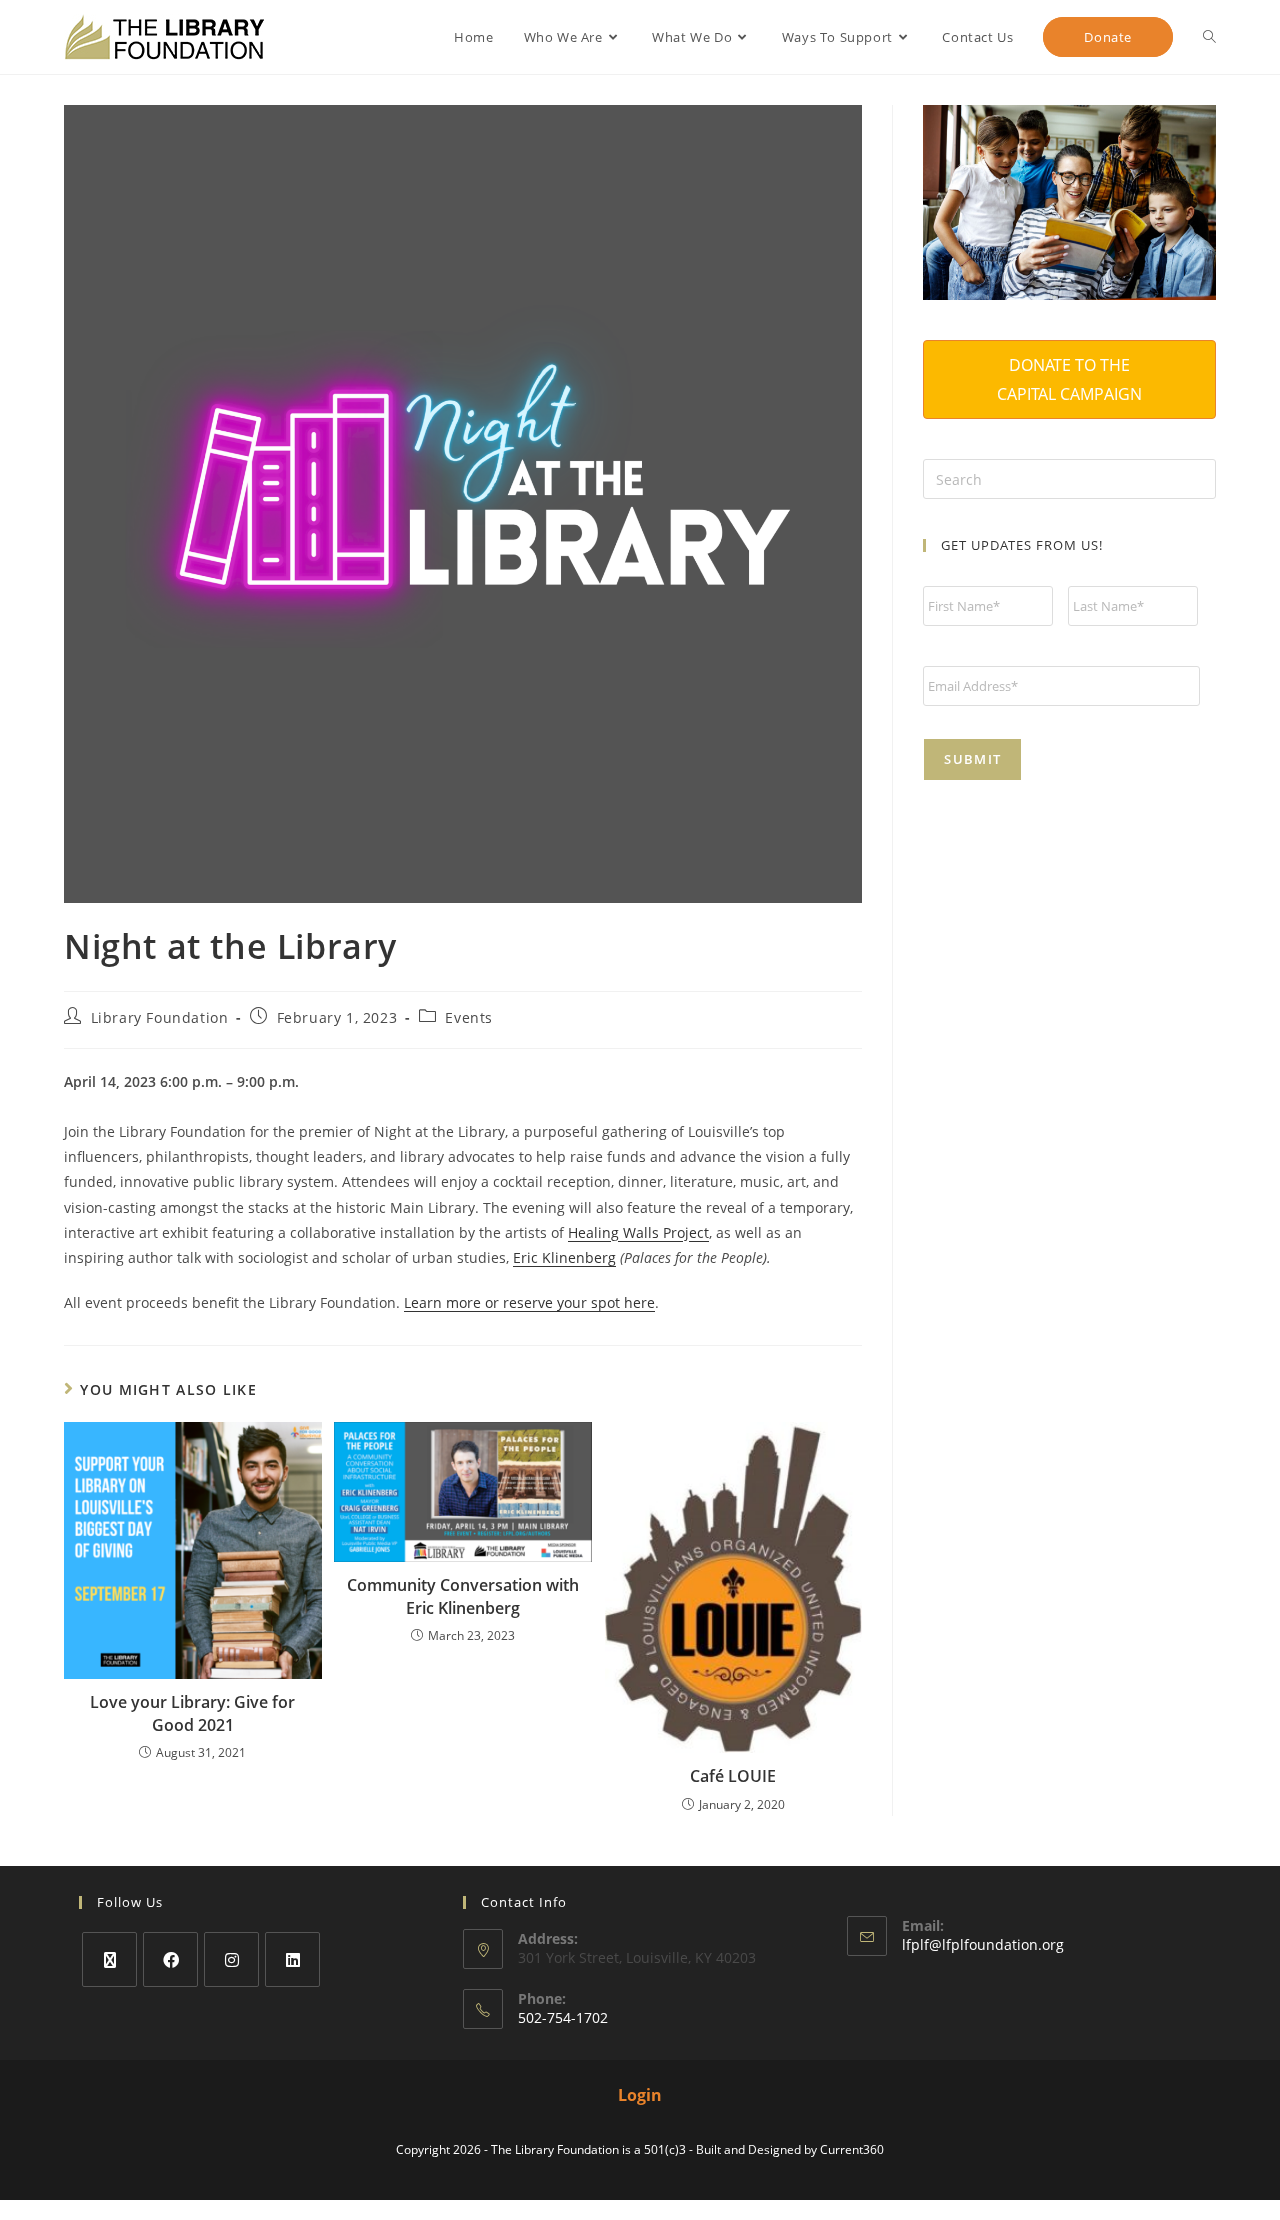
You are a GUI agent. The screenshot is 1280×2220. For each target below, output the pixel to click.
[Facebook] (170, 1959)
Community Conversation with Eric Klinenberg (463, 1596)
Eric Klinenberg (564, 1257)
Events (469, 1017)
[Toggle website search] (1209, 37)
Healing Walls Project (638, 1232)
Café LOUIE (733, 1776)
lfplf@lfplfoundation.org (983, 1944)
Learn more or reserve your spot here (529, 1302)
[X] (109, 1959)
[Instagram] (231, 1959)
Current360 (852, 2149)
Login (640, 2095)
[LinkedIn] (292, 1959)
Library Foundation (160, 1017)
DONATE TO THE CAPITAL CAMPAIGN (1069, 379)
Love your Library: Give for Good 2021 (192, 1713)
